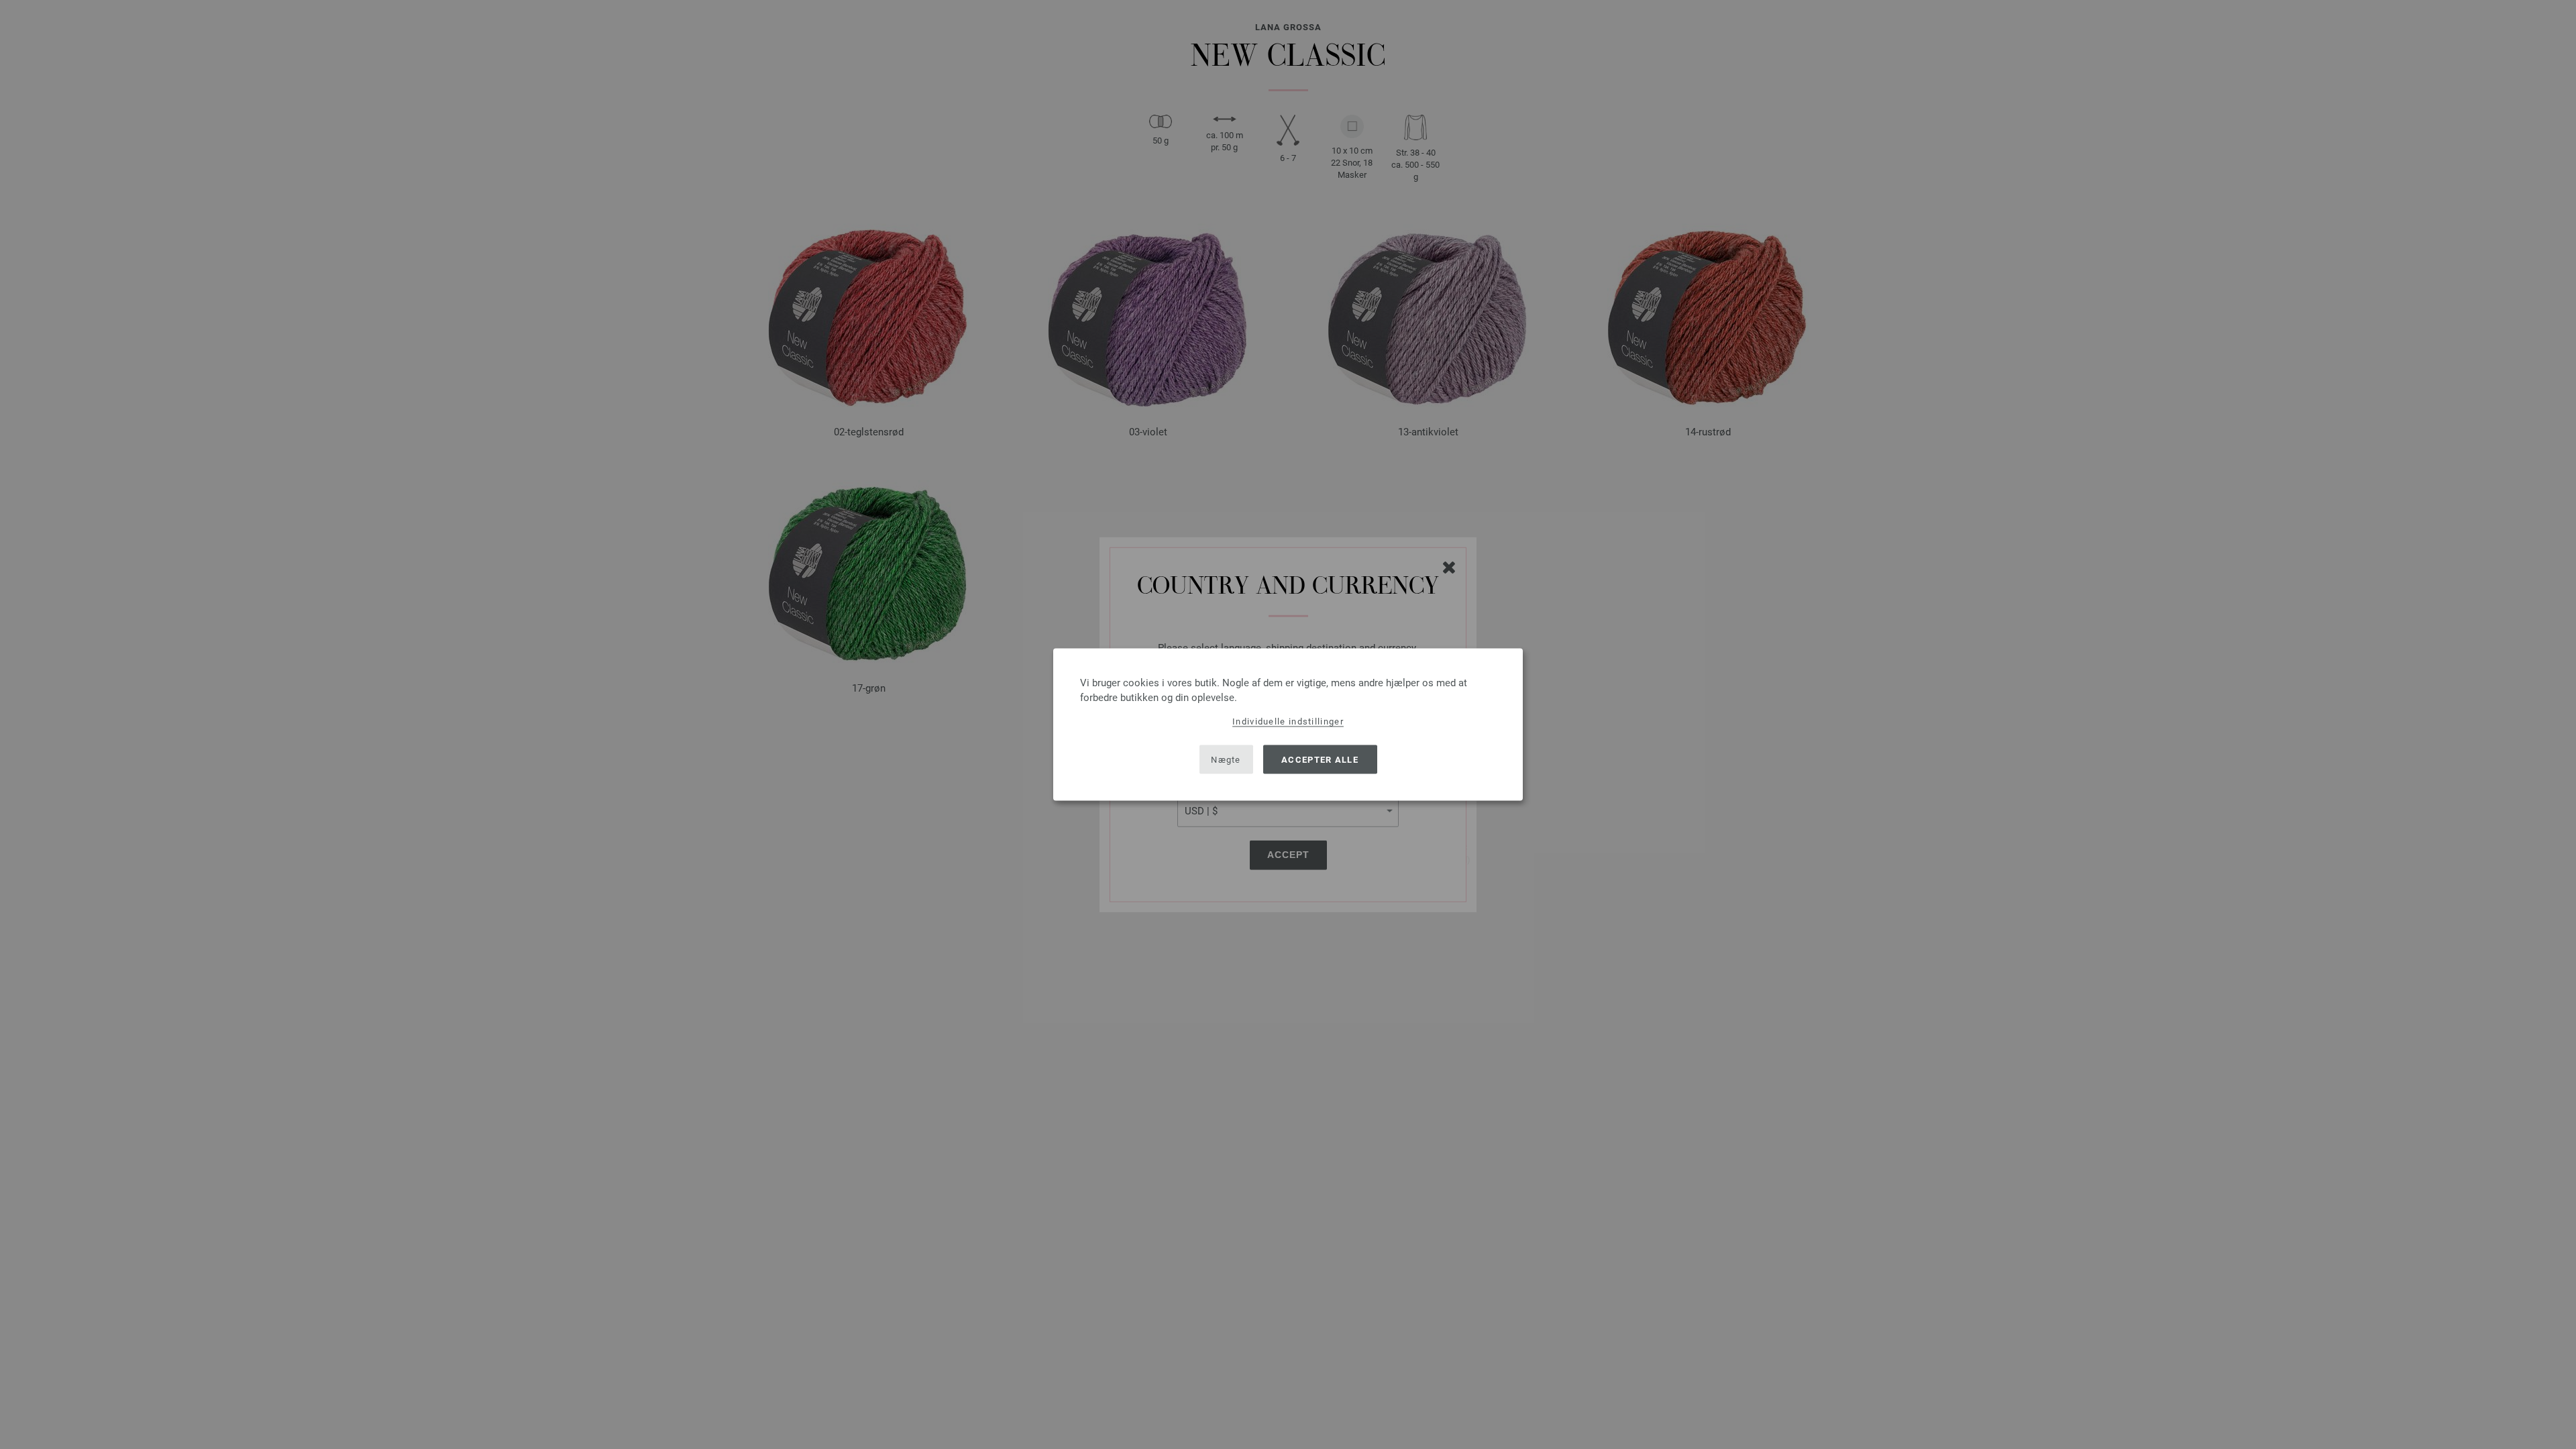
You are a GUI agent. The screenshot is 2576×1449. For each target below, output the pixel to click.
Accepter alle (1320, 759)
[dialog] (1288, 725)
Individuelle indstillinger (1288, 721)
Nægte (1226, 759)
